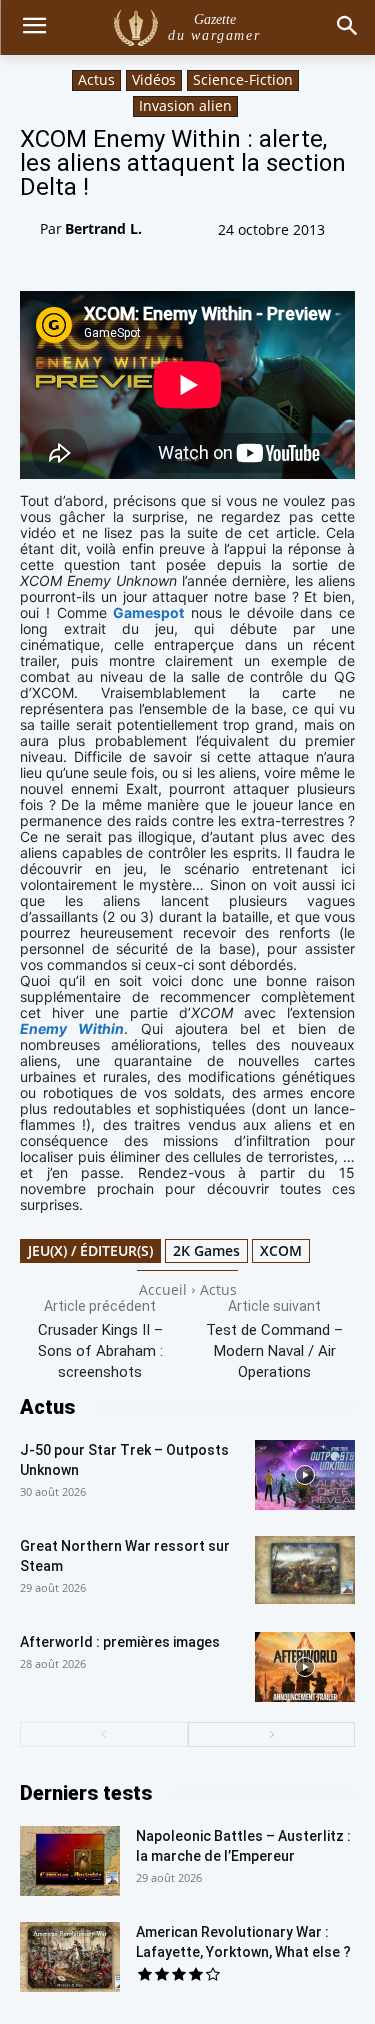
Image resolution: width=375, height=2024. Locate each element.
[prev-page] (104, 1734)
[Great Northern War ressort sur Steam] (305, 1570)
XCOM (281, 1250)
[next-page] (272, 1734)
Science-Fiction (243, 79)
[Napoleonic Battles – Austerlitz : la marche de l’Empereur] (70, 1861)
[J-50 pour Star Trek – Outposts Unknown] (305, 1475)
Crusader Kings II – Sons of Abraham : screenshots (100, 1351)
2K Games (206, 1250)
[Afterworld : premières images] (305, 1667)
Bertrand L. (103, 228)
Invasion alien (185, 105)
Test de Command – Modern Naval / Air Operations (274, 1351)
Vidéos (154, 79)
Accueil (163, 1289)
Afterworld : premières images (120, 1642)
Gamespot (148, 612)
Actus (96, 79)
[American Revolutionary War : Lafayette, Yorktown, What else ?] (70, 1957)
